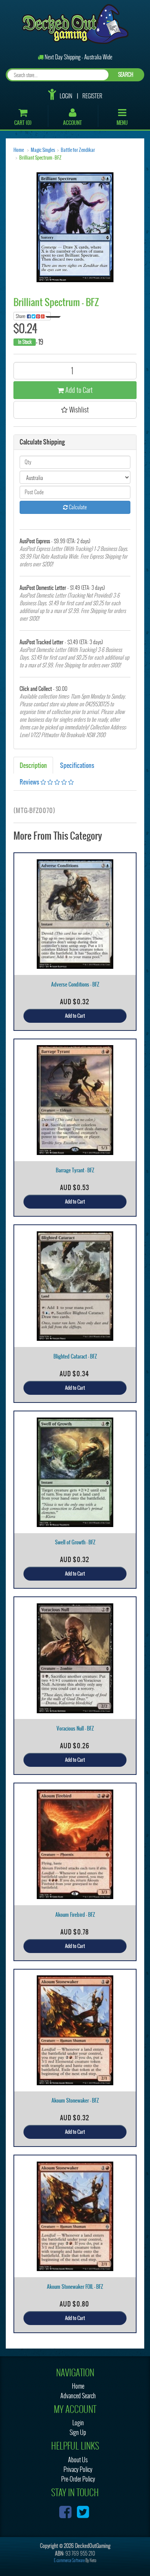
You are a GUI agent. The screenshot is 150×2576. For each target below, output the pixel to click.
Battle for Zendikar (78, 150)
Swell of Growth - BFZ (75, 1542)
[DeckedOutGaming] (75, 23)
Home (19, 150)
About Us (78, 2460)
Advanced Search (78, 2396)
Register (92, 96)
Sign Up (78, 2432)
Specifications (77, 765)
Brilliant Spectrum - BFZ (40, 158)
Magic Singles (43, 150)
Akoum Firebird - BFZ (75, 1915)
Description (33, 765)
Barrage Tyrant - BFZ (75, 1170)
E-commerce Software (69, 2560)
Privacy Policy (78, 2469)
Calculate (77, 507)
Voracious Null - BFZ (75, 1728)
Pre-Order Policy (78, 2479)
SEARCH (126, 75)
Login (66, 96)
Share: (21, 316)
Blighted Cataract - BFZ (75, 1356)
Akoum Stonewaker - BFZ (75, 2100)
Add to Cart (78, 390)
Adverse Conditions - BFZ (75, 984)
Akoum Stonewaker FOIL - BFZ (75, 2287)
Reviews (30, 782)
